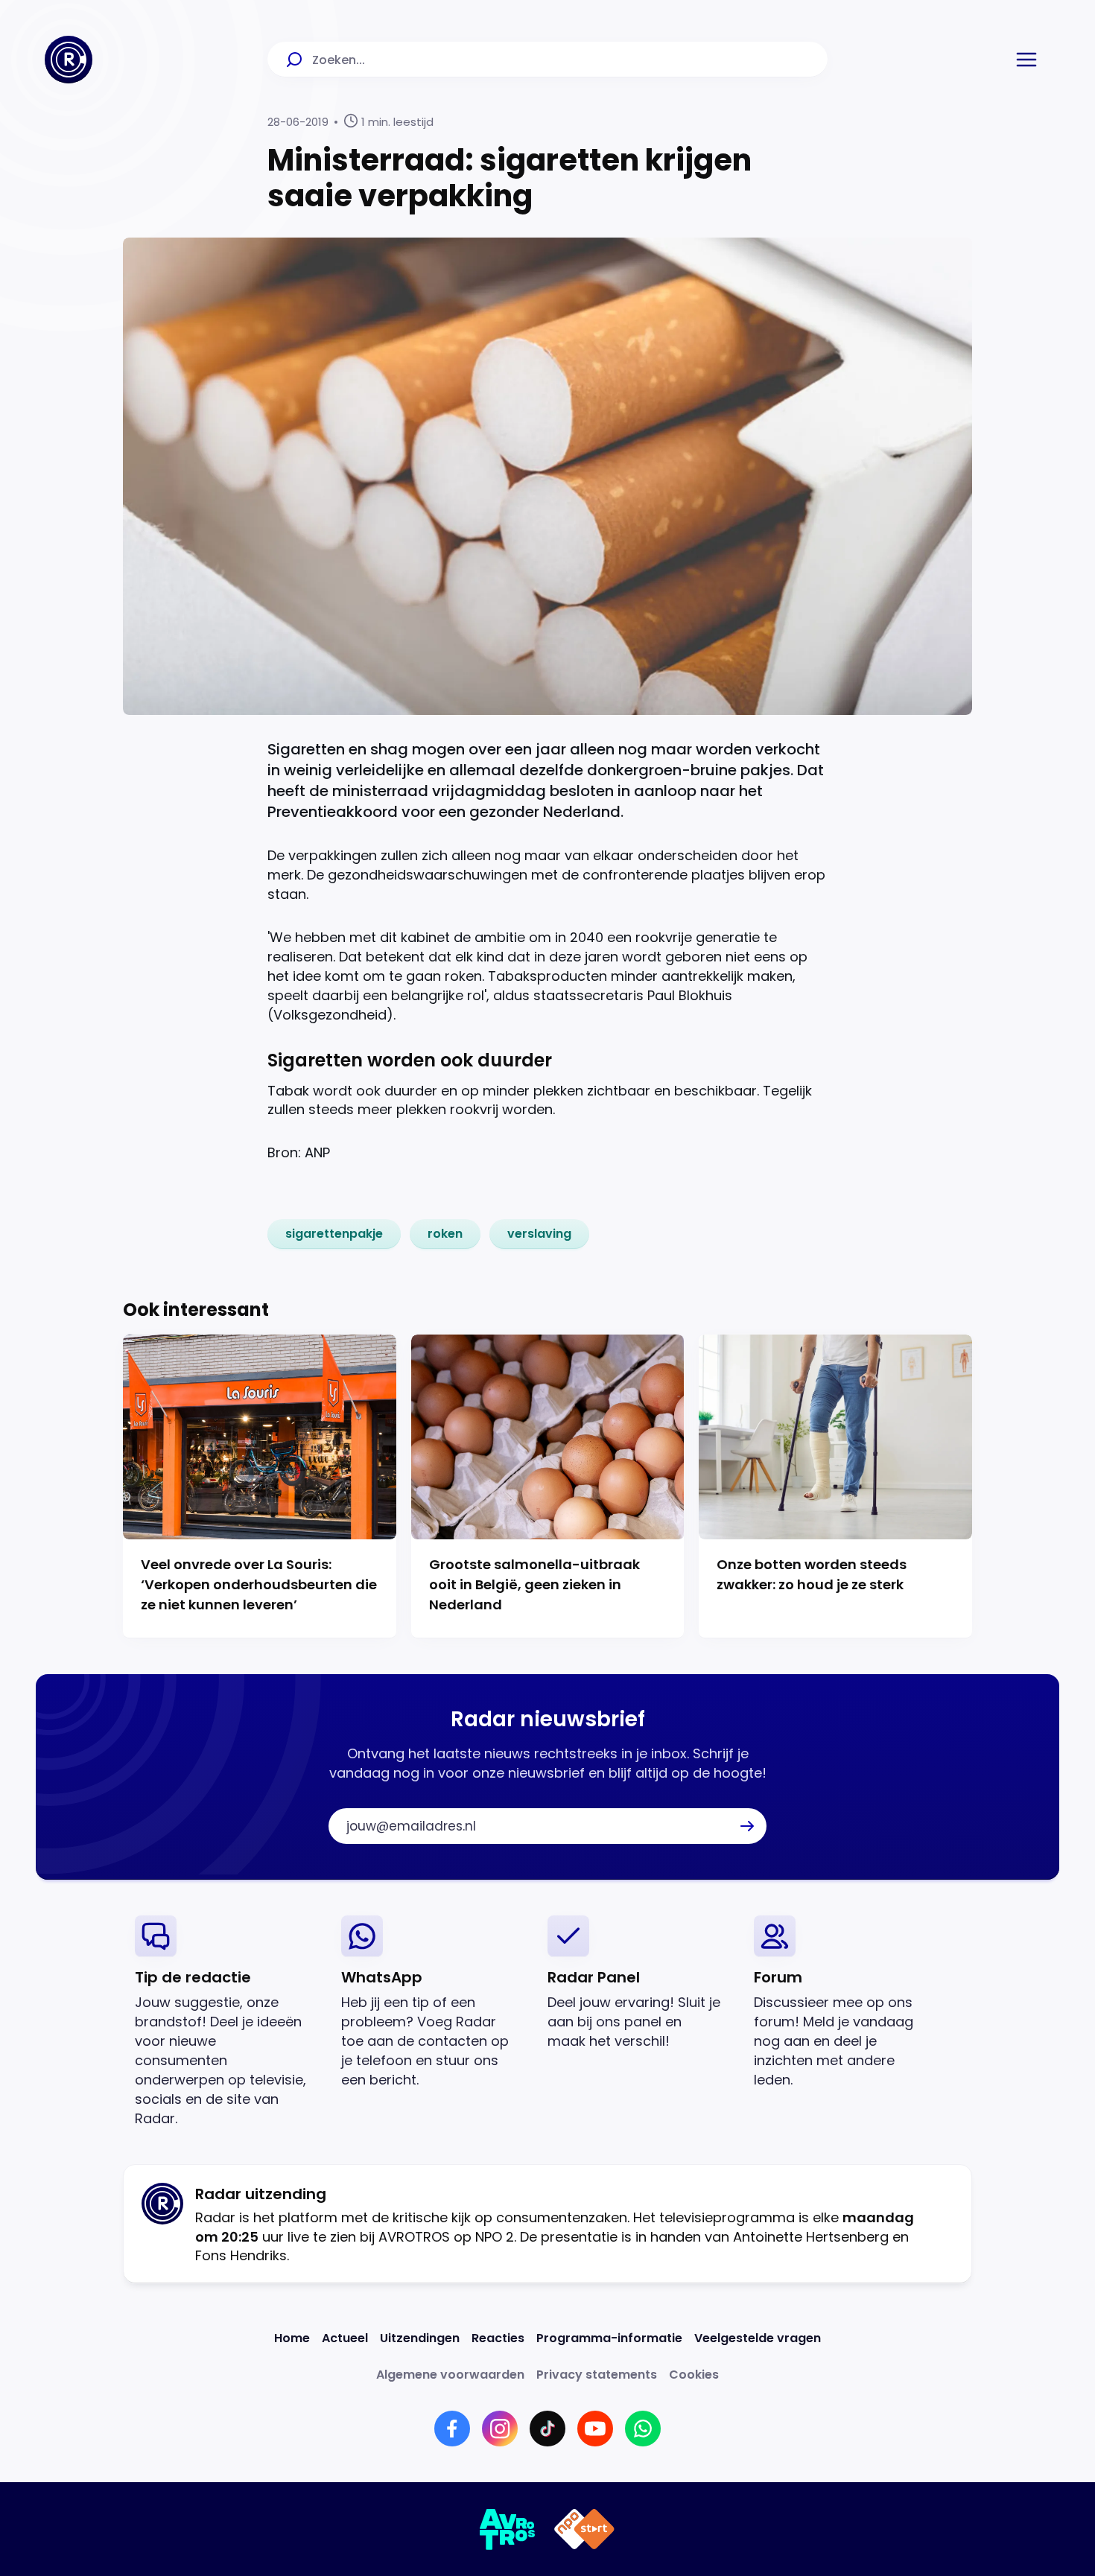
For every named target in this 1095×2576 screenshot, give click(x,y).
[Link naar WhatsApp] (643, 2429)
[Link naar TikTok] (547, 2429)
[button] (1026, 60)
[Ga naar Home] (69, 60)
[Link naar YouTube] (595, 2429)
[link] (334, 1234)
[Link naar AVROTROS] (508, 2529)
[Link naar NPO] (584, 2529)
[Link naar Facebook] (452, 2429)
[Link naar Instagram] (500, 2429)
